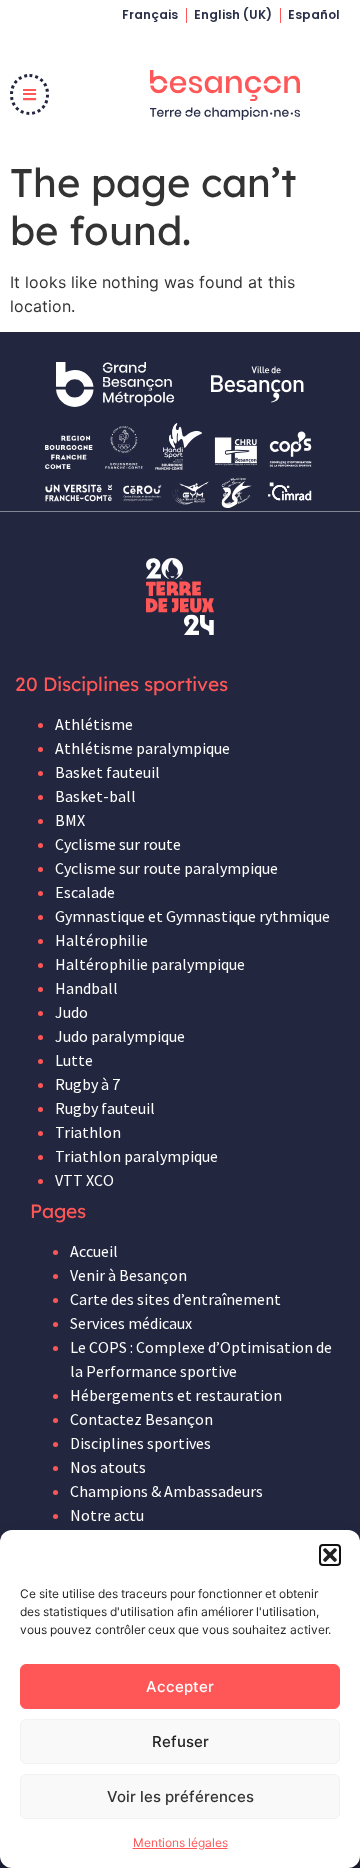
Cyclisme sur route (118, 844)
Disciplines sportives (140, 1443)
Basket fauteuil (107, 772)
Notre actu (107, 1515)
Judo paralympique (120, 1036)
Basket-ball (95, 796)
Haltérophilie (101, 940)
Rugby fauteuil (105, 1108)
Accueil (94, 1251)
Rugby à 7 (87, 1084)
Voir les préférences (180, 1796)
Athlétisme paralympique (142, 748)
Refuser (180, 1741)
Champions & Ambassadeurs (166, 1491)
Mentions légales (180, 1842)
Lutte (74, 1060)
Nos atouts (108, 1467)
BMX (70, 820)
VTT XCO (84, 1180)
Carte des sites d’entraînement (175, 1299)
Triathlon (88, 1132)
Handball (86, 988)
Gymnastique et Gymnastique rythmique (192, 916)
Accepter (180, 1686)
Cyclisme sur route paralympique (166, 868)
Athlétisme (94, 724)
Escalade (85, 892)
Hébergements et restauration (176, 1395)
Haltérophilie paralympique (150, 964)
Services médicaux (131, 1323)
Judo (71, 1012)
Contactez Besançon (141, 1419)
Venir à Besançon (128, 1275)
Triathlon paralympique (136, 1156)
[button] (330, 1555)
